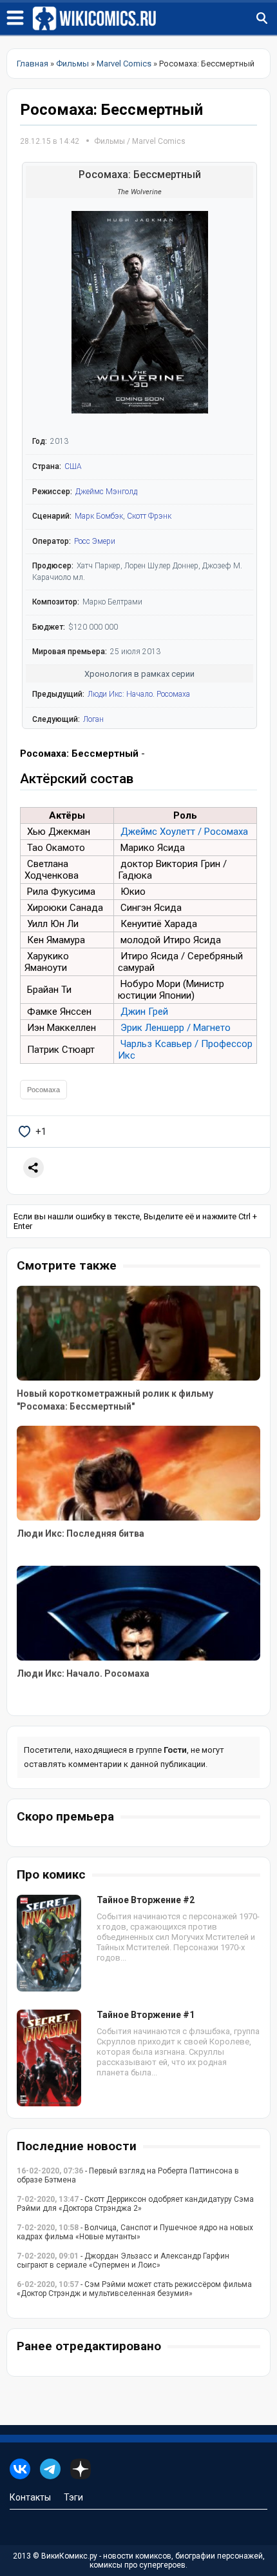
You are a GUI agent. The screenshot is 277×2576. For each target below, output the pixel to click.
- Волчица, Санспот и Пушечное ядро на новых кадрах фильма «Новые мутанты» (135, 2232)
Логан (93, 719)
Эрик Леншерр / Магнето (176, 1028)
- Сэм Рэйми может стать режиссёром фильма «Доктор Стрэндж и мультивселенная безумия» (134, 2289)
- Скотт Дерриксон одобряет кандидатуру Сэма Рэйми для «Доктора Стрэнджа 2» (135, 2204)
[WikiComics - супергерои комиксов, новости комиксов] (155, 19)
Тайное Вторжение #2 (146, 1900)
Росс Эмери (95, 541)
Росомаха (43, 1090)
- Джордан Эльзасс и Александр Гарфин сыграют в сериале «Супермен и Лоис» (123, 2261)
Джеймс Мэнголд (106, 492)
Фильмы (110, 141)
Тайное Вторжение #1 (146, 2015)
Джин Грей (144, 1012)
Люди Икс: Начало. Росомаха (139, 694)
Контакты (30, 2497)
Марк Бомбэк (99, 516)
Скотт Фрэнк (149, 516)
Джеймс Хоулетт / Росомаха (184, 832)
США (73, 466)
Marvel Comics (159, 141)
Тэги (73, 2497)
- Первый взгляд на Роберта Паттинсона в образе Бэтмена (128, 2175)
